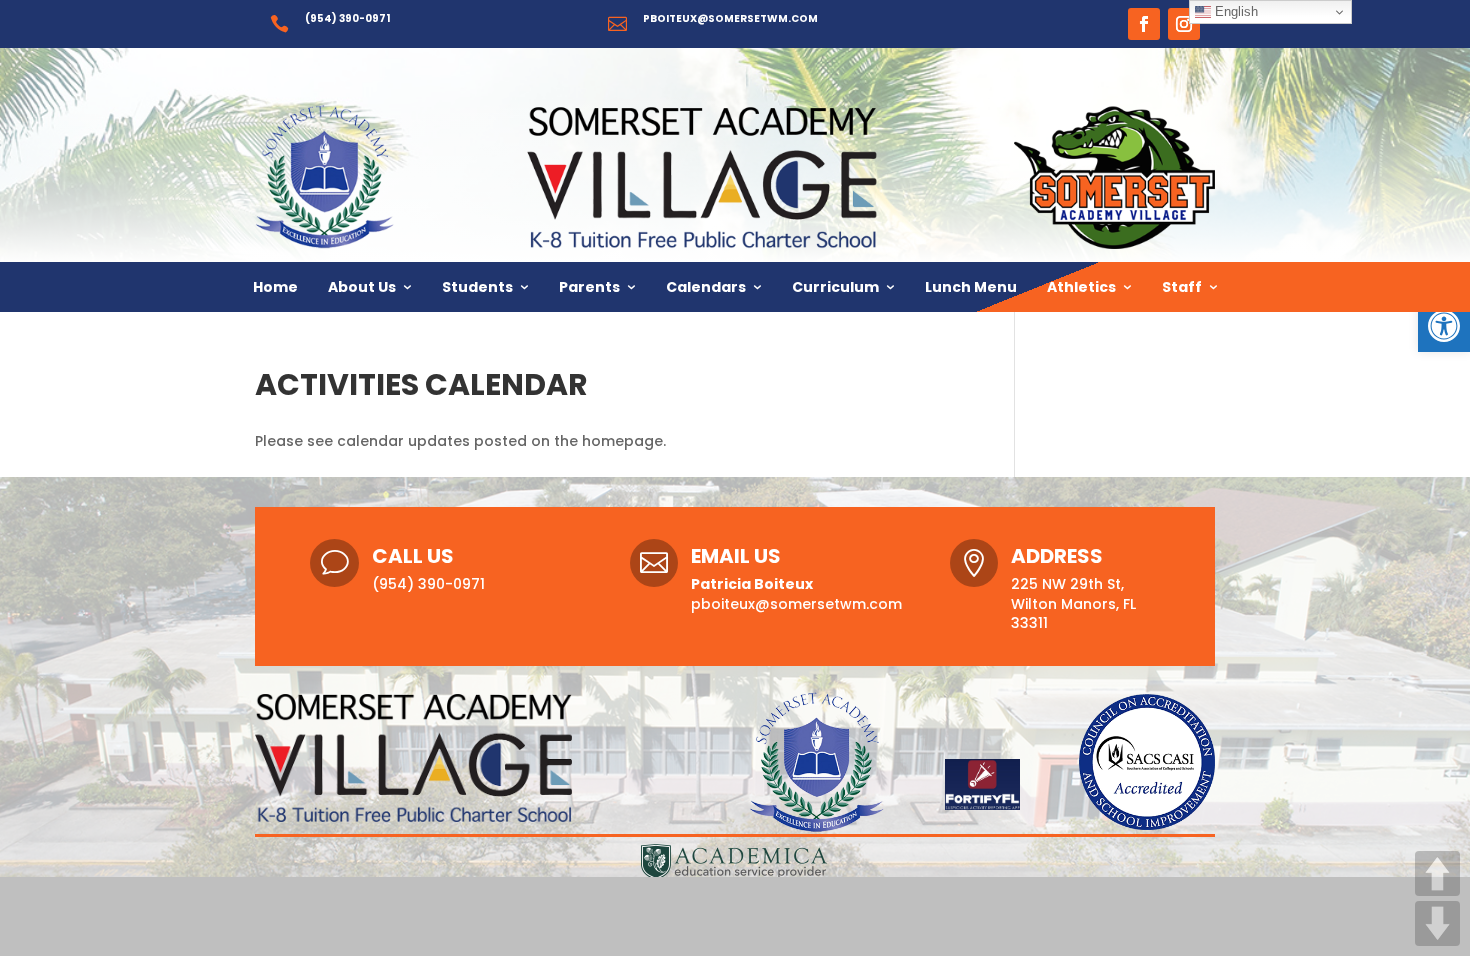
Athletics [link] (1081, 287)
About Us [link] (362, 287)
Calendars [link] (706, 287)
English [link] (1234, 11)
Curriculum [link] (835, 287)
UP (1437, 873)
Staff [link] (1182, 287)
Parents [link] (589, 287)
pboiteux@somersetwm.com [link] (730, 18)
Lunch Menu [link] (971, 287)
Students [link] (477, 287)
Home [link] (275, 287)
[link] (1444, 326)
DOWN (1437, 923)
